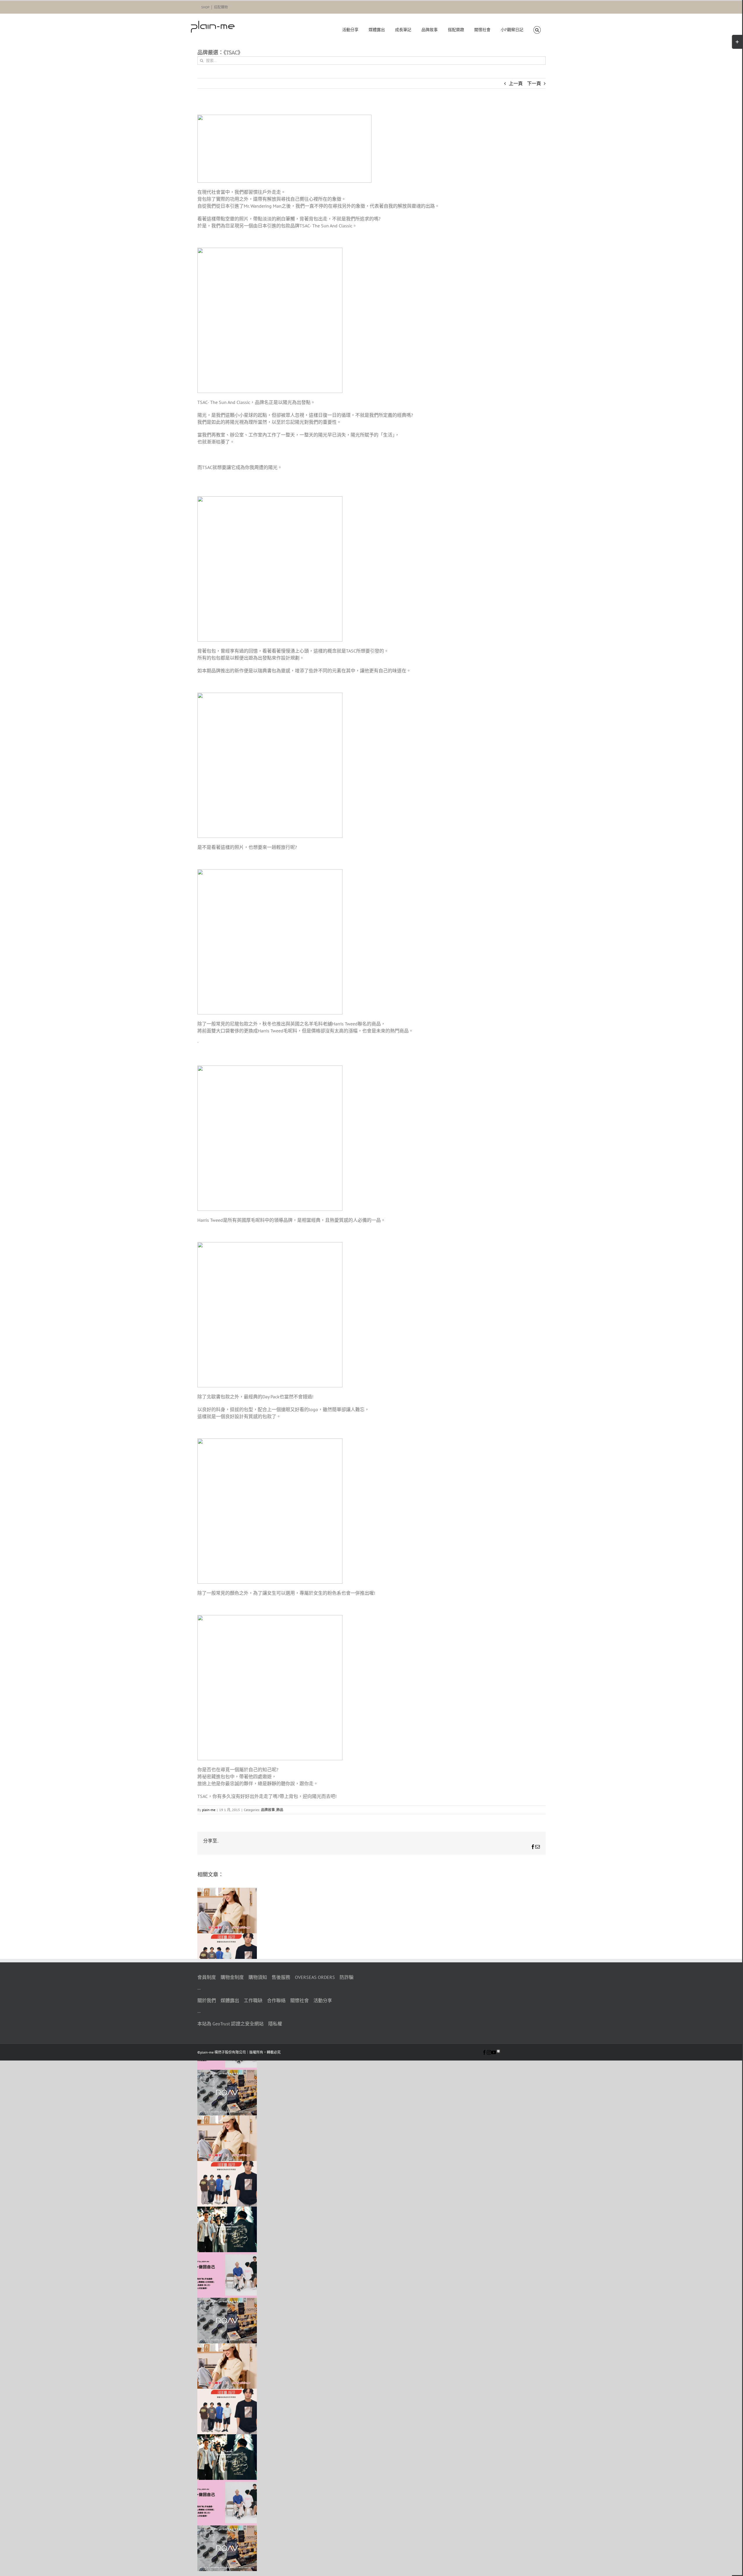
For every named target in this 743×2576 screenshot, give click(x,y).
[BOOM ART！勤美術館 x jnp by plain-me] (227, 1937)
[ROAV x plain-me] (227, 2073)
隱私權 (275, 2024)
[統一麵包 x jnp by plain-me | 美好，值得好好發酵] (227, 1891)
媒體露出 (230, 2000)
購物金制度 (232, 1977)
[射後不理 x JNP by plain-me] (227, 2256)
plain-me (209, 1810)
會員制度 (207, 1977)
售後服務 (281, 1977)
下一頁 (534, 83)
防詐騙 (347, 1977)
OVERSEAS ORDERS (315, 1977)
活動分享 (323, 2000)
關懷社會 (300, 2000)
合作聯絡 (276, 2000)
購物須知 (258, 1977)
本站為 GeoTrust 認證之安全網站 (230, 2024)
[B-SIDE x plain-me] (227, 2210)
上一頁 (516, 83)
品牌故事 (268, 1810)
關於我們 (207, 2000)
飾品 (280, 1810)
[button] (537, 30)
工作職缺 (253, 2000)
